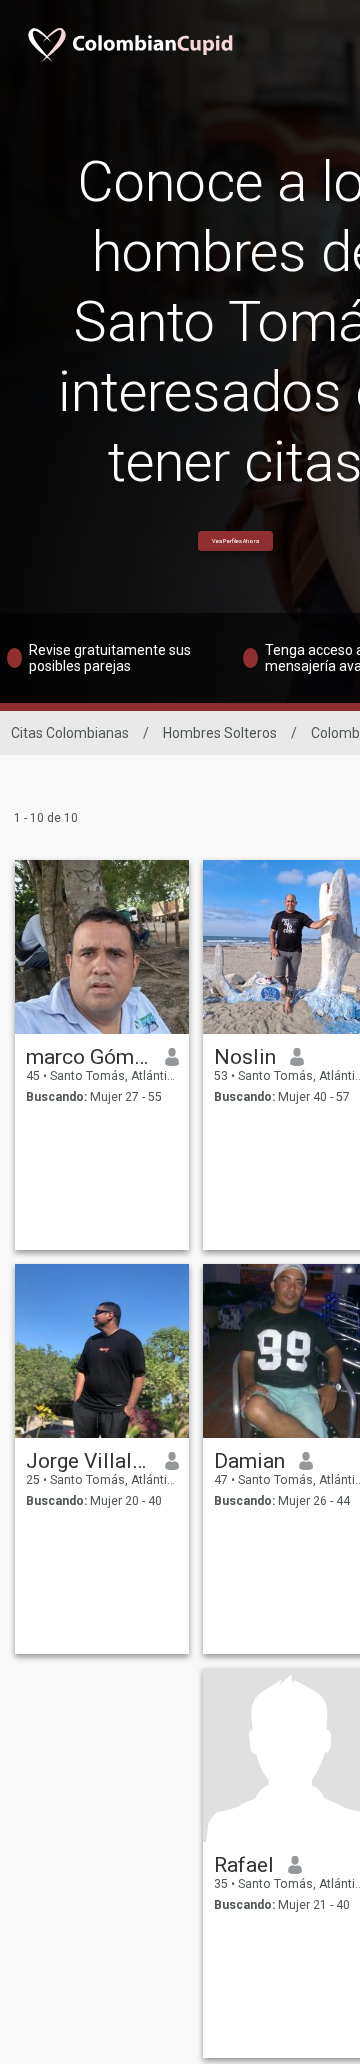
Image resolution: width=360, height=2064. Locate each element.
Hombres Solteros (220, 733)
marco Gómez (88, 1057)
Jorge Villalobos (88, 1461)
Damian (249, 1461)
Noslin (245, 1057)
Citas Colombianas (70, 733)
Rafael (244, 1865)
